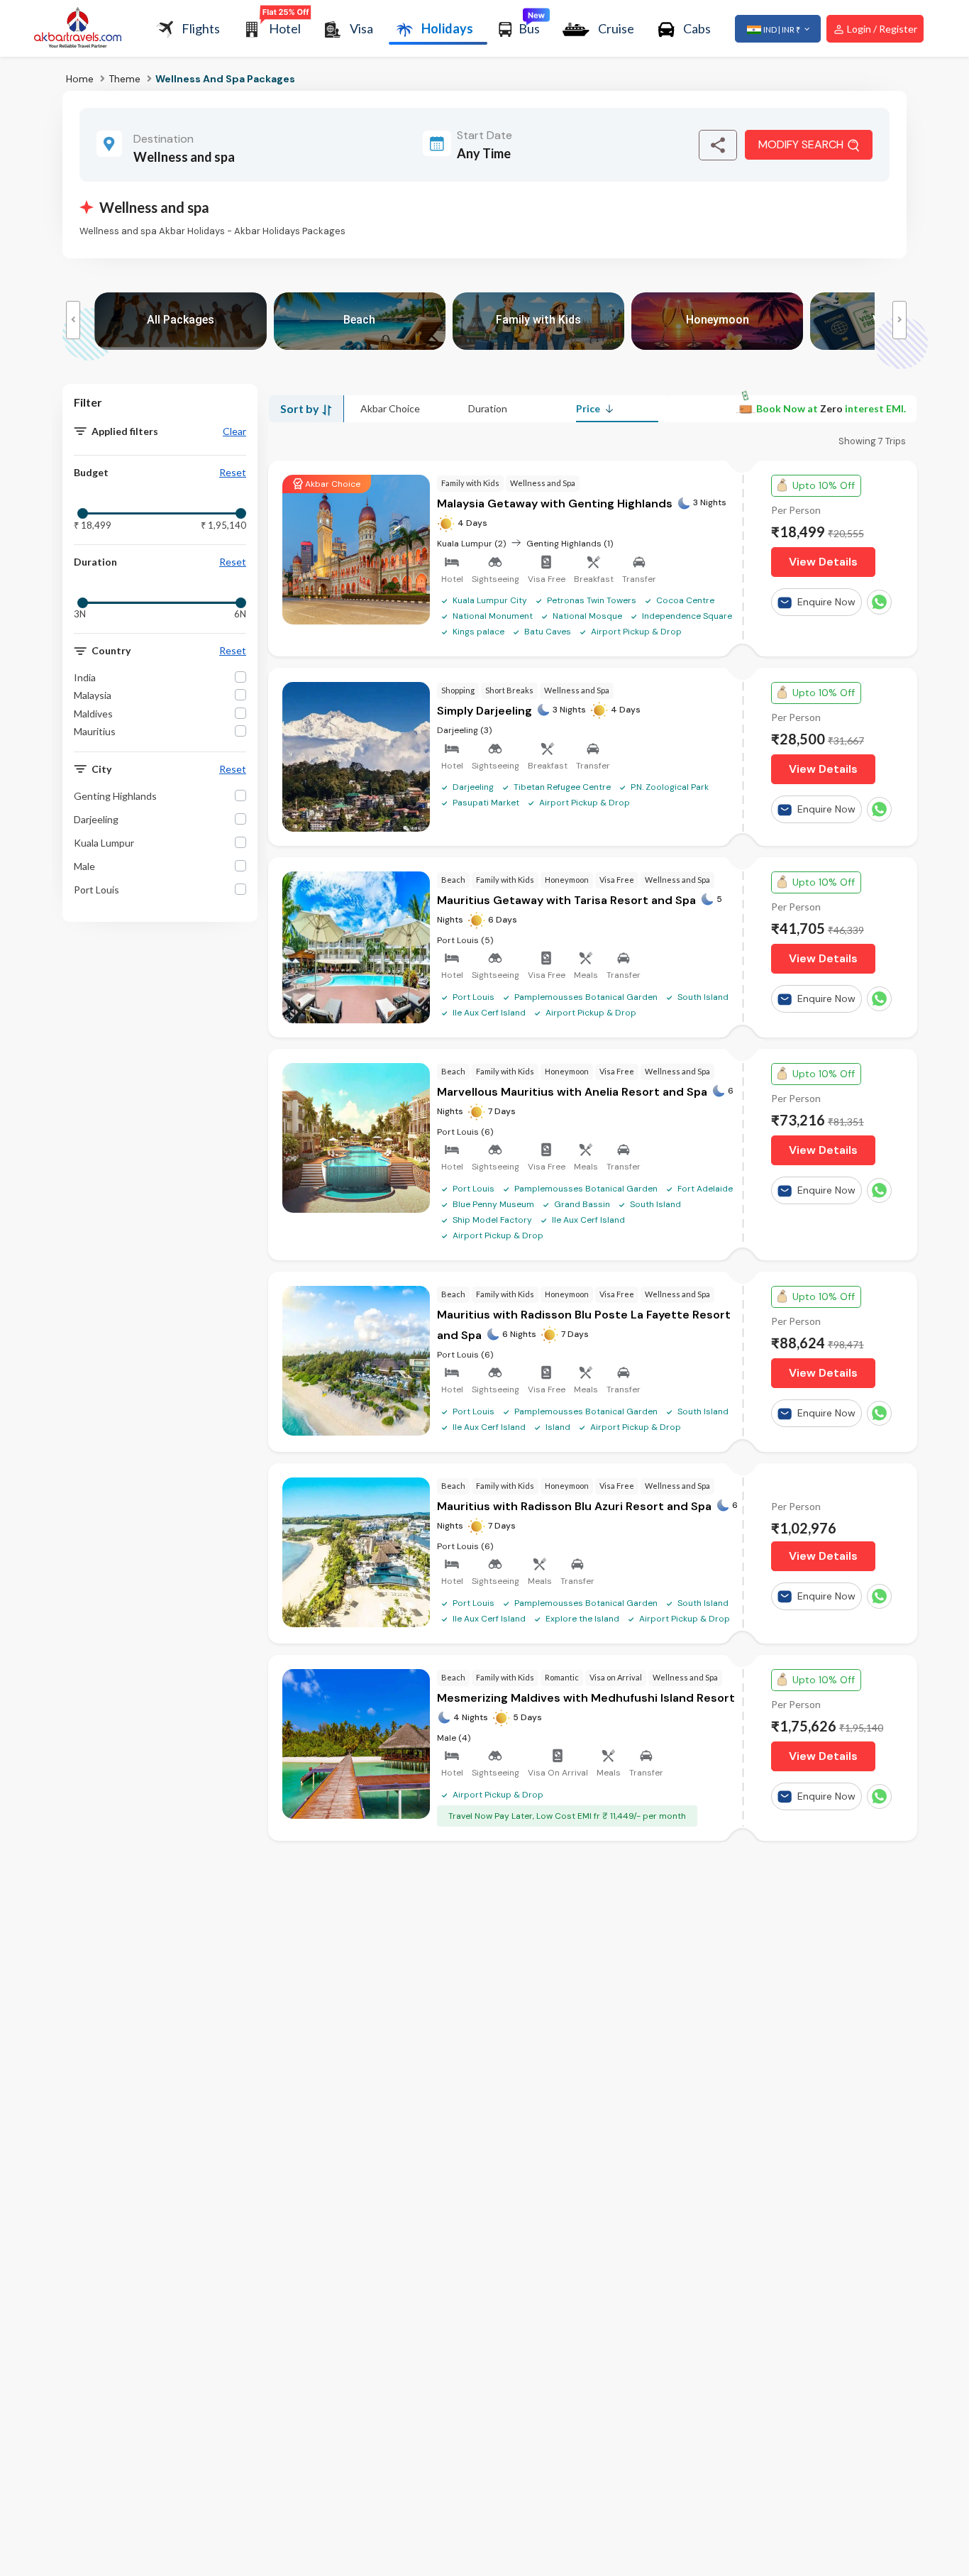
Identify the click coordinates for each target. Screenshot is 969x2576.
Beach (453, 880)
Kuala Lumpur (104, 843)
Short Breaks (509, 690)
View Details (823, 562)
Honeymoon (567, 880)
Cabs (697, 28)
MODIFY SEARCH (801, 144)
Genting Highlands (115, 796)
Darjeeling (96, 819)
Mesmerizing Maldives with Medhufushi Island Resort (586, 1698)
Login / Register (881, 29)
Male (84, 866)
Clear (234, 431)
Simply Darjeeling (484, 711)
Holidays (447, 28)
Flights (201, 28)
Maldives (93, 714)
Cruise (616, 28)
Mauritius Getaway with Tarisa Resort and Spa (566, 900)
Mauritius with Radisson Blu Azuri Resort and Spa (574, 1506)
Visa (361, 28)
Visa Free (617, 880)
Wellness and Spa (543, 483)
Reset (233, 473)
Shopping (458, 690)
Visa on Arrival (616, 1677)
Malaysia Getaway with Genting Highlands (555, 503)
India (85, 677)
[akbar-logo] (78, 29)
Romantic (562, 1677)
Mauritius (95, 731)
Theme (124, 79)
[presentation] (73, 320)
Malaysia (93, 696)
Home (80, 79)
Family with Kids (470, 483)
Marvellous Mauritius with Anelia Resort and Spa (572, 1092)
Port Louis (96, 890)
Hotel (285, 28)
